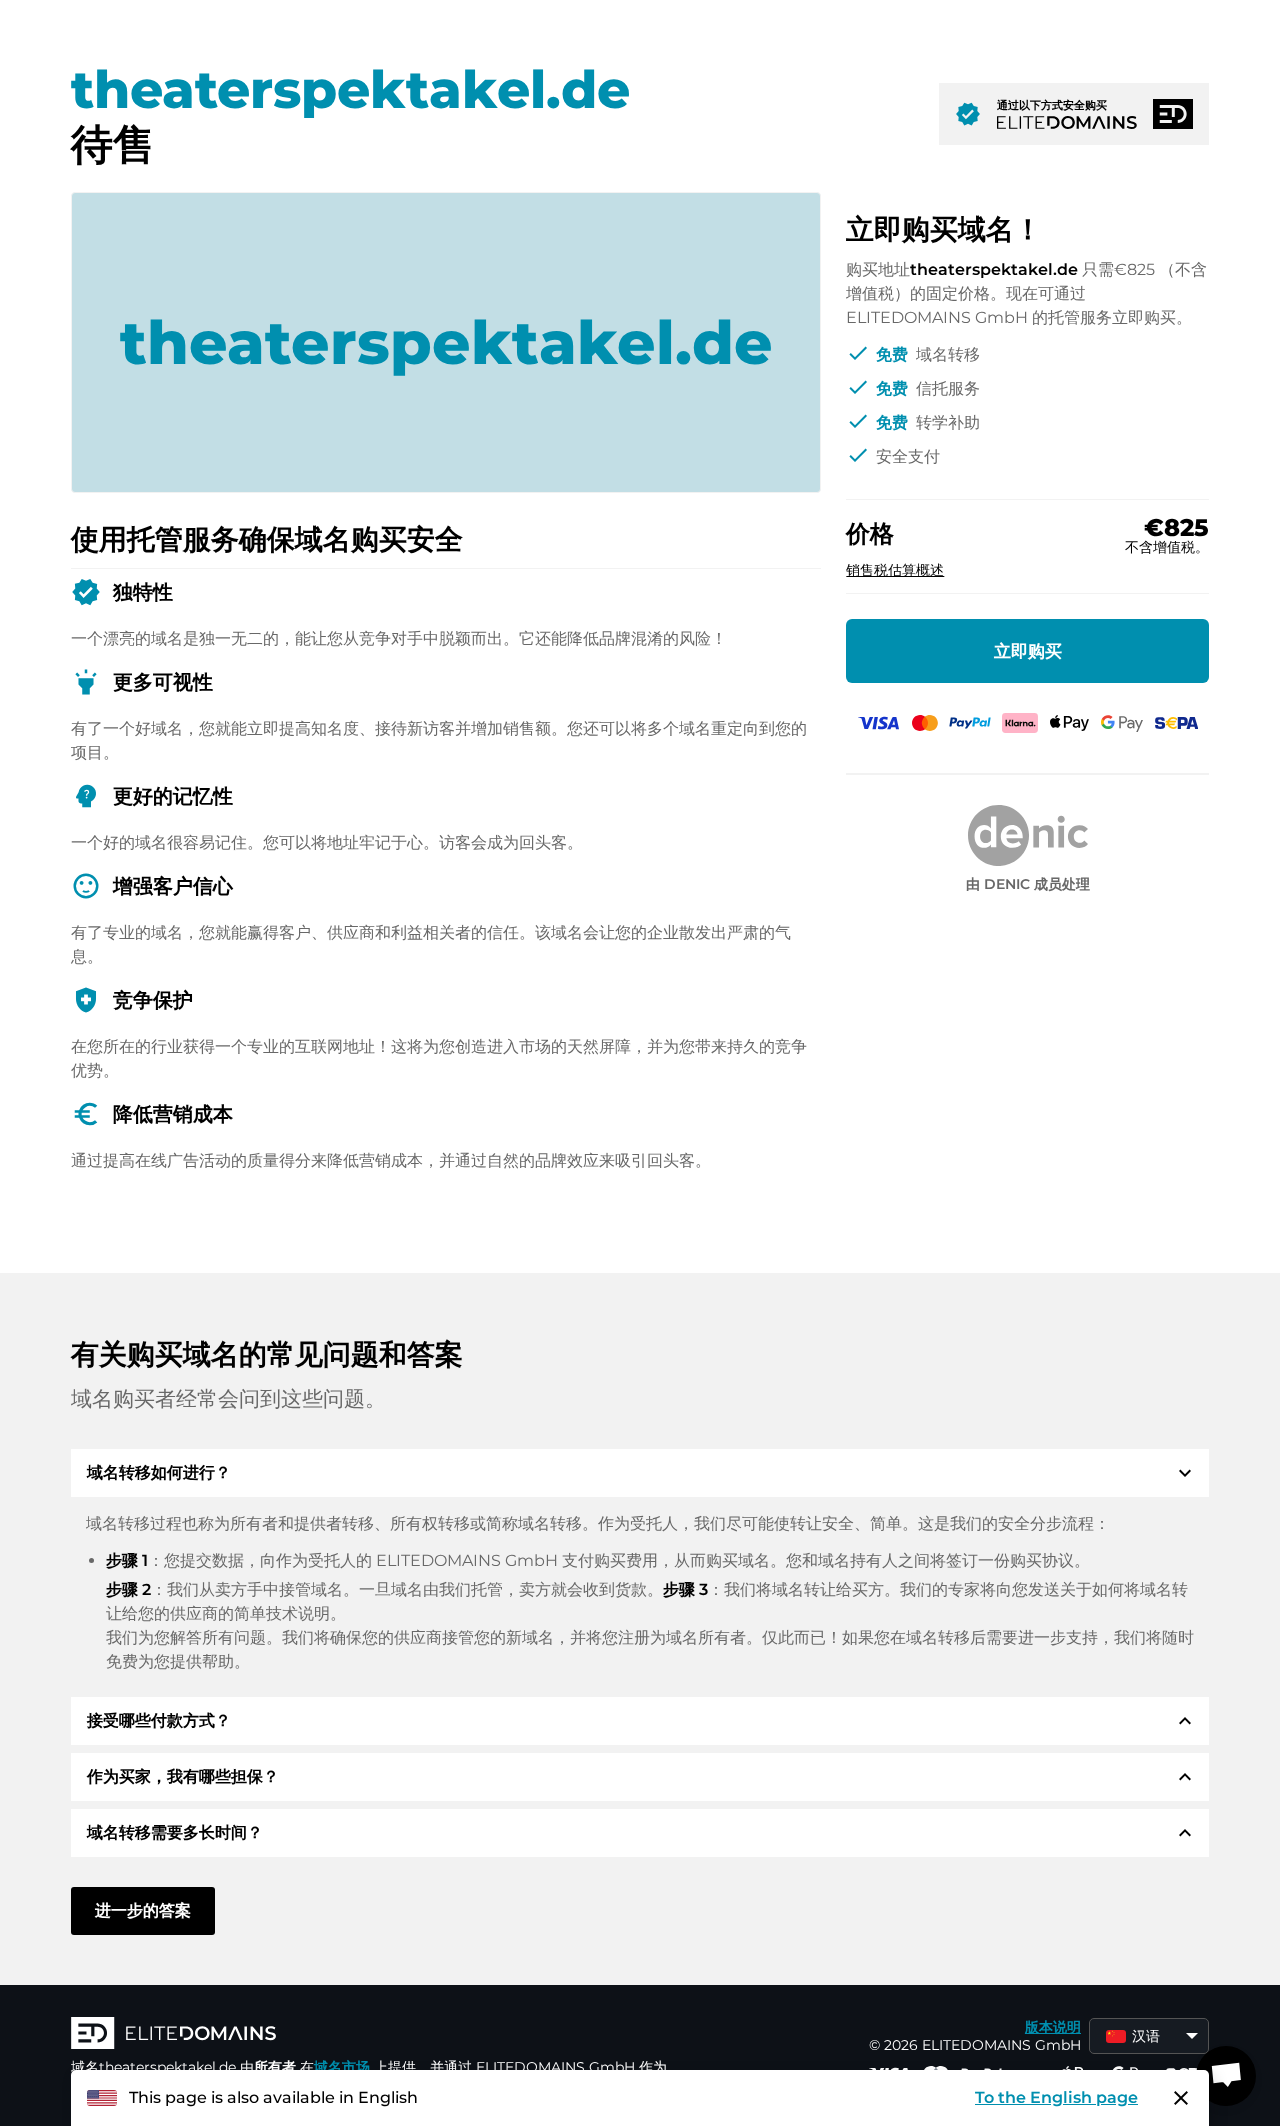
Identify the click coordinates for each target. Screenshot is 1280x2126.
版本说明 (1053, 2027)
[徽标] (371, 2035)
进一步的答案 (143, 1910)
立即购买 (1028, 651)
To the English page (1056, 2097)
